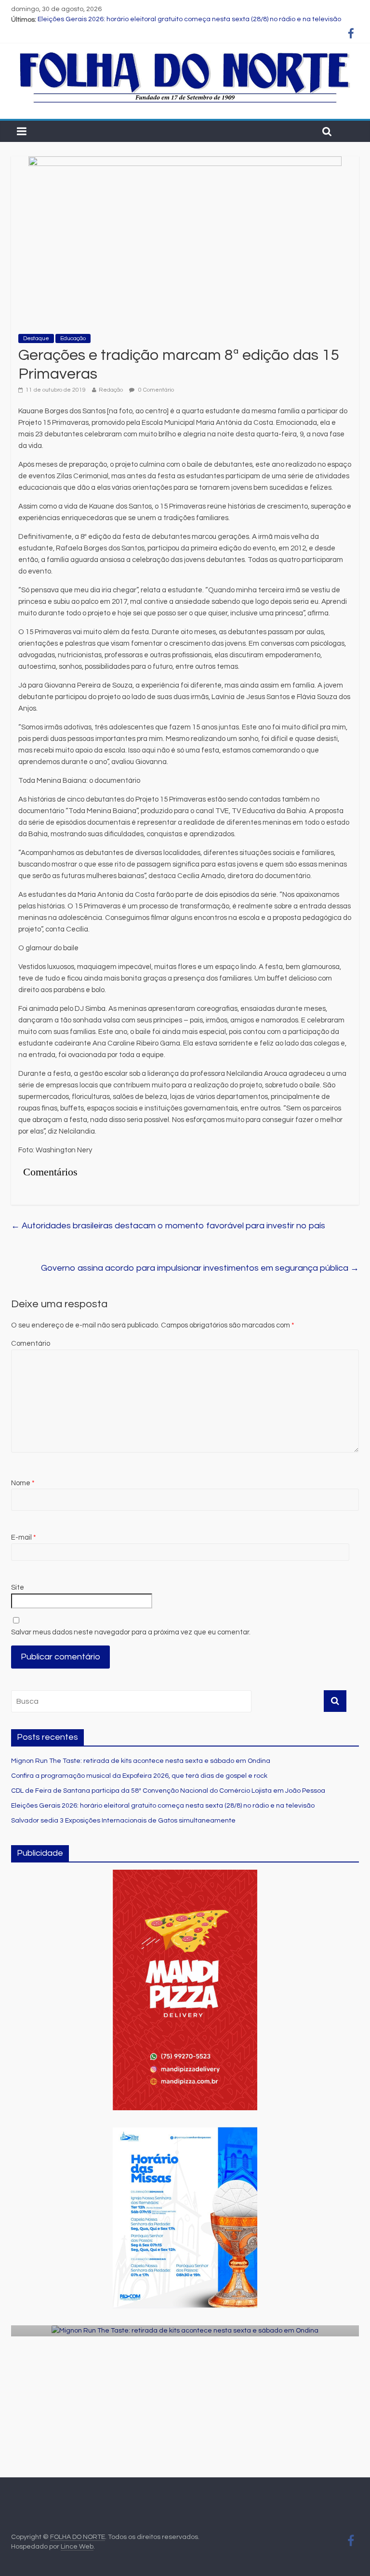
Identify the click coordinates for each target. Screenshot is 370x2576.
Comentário (31, 1344)
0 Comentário (155, 390)
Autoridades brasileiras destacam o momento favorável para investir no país (168, 1226)
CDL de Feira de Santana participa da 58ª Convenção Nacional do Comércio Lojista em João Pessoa (168, 1791)
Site (18, 1588)
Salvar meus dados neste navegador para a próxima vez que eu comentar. (131, 1632)
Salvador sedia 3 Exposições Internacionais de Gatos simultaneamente (123, 1821)
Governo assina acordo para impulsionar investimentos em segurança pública (200, 1268)
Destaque (36, 338)
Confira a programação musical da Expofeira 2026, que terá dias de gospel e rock (139, 1776)
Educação (73, 338)
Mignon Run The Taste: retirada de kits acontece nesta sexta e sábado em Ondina (141, 1761)
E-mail (24, 1537)
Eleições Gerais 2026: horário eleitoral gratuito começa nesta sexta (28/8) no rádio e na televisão (189, 20)
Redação (111, 390)
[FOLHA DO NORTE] (185, 53)
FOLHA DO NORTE (78, 2537)
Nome (23, 1483)
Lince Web (77, 2547)
